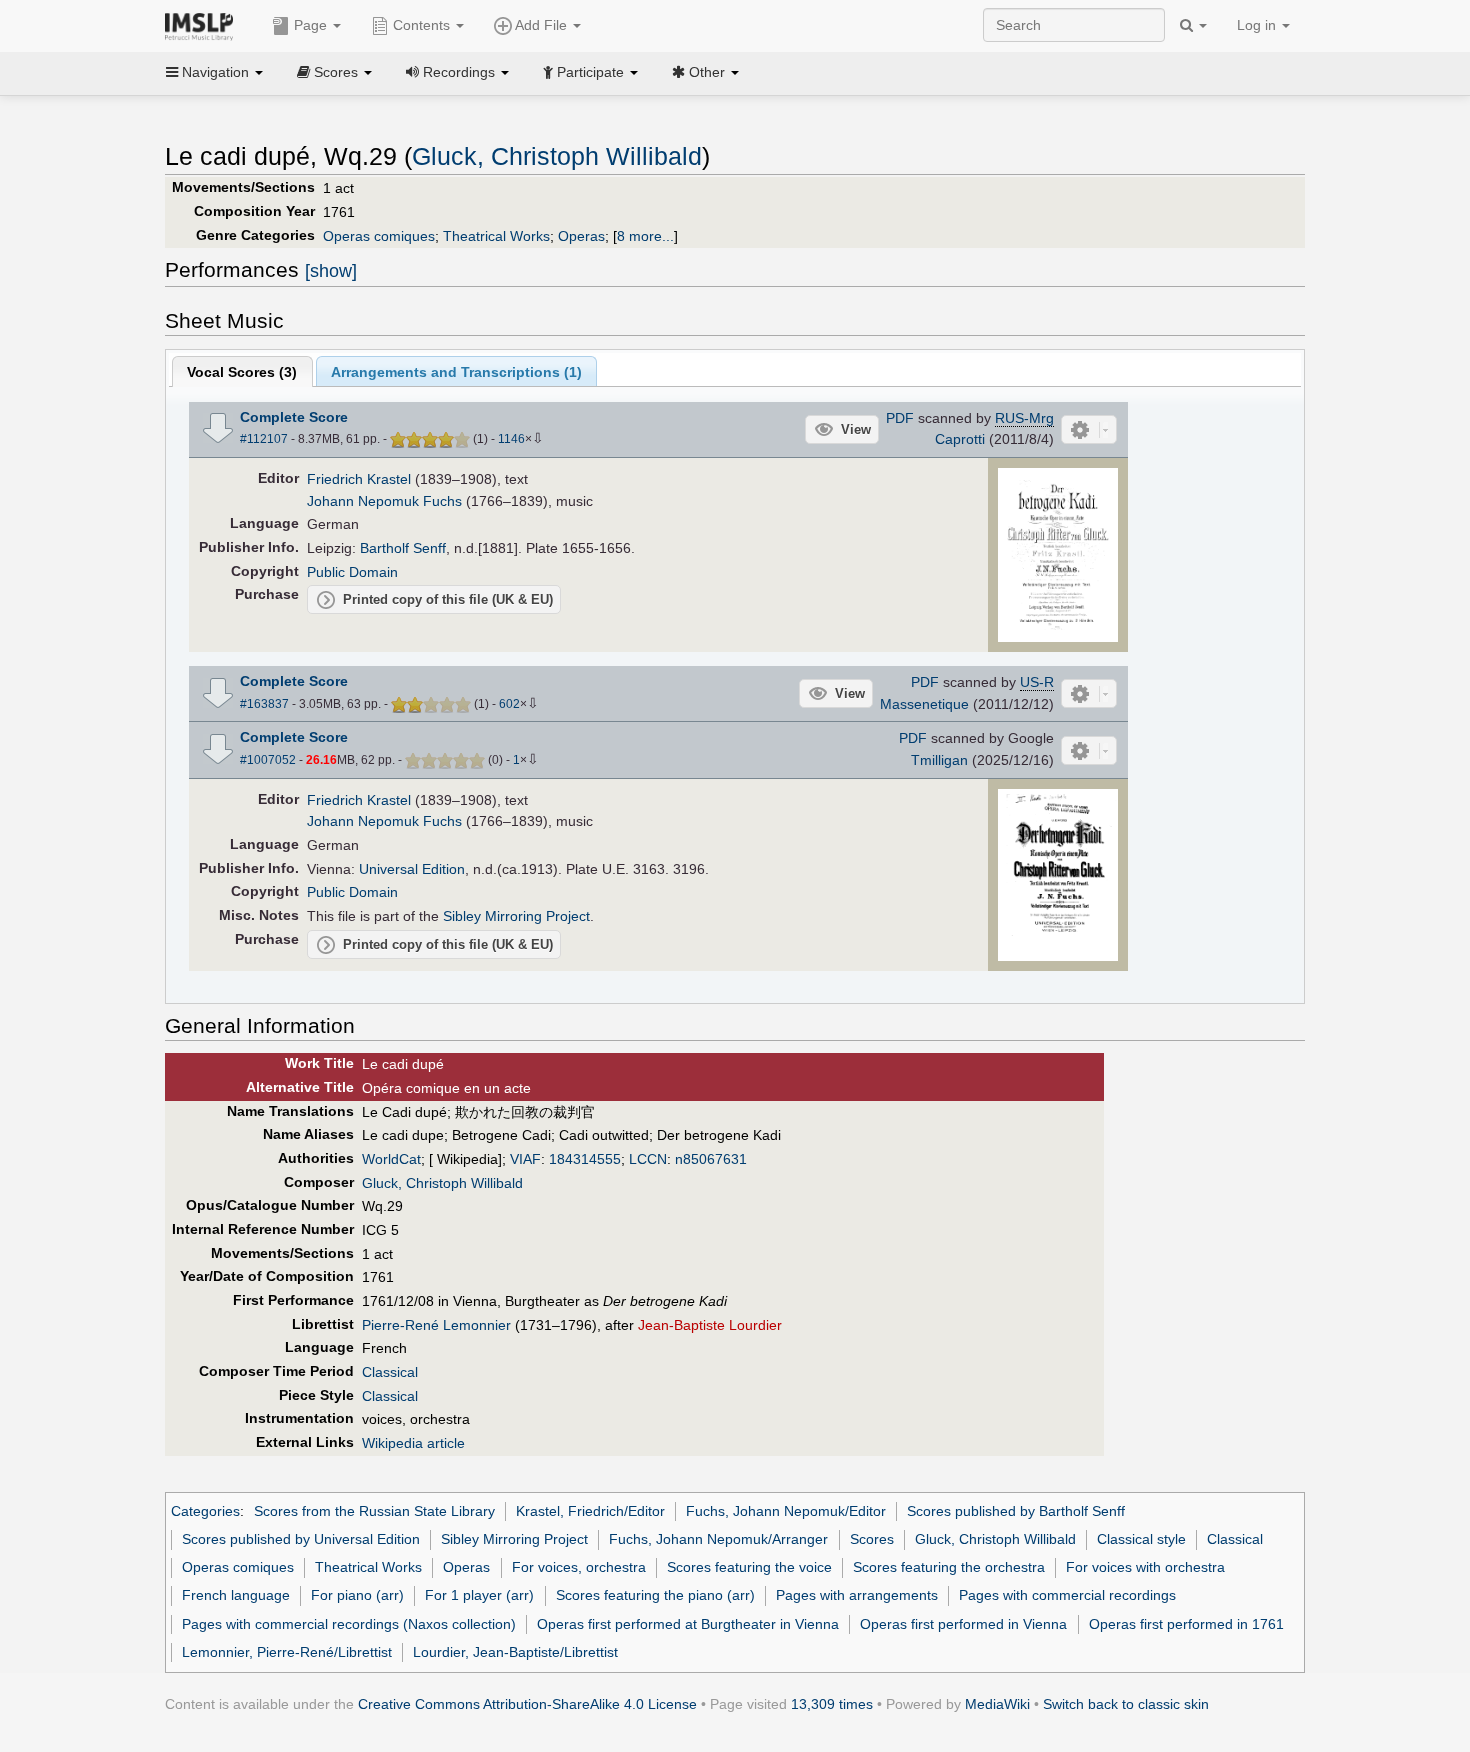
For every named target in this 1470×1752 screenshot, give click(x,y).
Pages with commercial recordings (1067, 1595)
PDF (900, 418)
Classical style (1141, 1539)
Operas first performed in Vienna (963, 1624)
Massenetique (924, 704)
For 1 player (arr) (479, 1595)
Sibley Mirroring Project (516, 916)
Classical (390, 1372)
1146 (511, 439)
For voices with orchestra (1145, 1567)
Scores (872, 1539)
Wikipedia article (413, 1443)
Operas (581, 236)
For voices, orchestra (579, 1567)
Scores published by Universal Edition (301, 1539)
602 (509, 704)
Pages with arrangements (857, 1595)
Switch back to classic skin (1126, 1704)
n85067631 (711, 1159)
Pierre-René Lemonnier (436, 1325)
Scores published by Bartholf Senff (1016, 1511)
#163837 (264, 704)
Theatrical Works (496, 236)
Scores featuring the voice (749, 1567)
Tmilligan (939, 760)
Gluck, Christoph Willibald (557, 156)
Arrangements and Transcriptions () (456, 372)
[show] (331, 271)
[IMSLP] (203, 25)
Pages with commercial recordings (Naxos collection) (349, 1624)
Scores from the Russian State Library (374, 1511)
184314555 (585, 1159)
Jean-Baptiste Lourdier (710, 1325)
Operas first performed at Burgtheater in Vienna (688, 1624)
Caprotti (960, 439)
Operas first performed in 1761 (1186, 1624)
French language (236, 1595)
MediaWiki (997, 1704)
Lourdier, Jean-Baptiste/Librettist (515, 1652)
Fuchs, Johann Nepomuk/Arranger (718, 1539)
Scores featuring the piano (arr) (655, 1595)
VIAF (525, 1159)
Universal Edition (412, 869)
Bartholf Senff (403, 548)
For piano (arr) (357, 1595)
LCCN (648, 1159)
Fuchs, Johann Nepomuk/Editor (786, 1511)
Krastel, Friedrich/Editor (590, 1511)
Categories (205, 1511)
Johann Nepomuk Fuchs (384, 501)
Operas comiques (379, 236)
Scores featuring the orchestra (949, 1567)
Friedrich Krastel (359, 479)
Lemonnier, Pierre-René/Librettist (287, 1652)
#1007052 (268, 760)
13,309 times (832, 1704)
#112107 (264, 439)
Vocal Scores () (242, 372)
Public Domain (352, 572)
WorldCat (391, 1159)
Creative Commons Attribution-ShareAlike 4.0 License (527, 1704)
